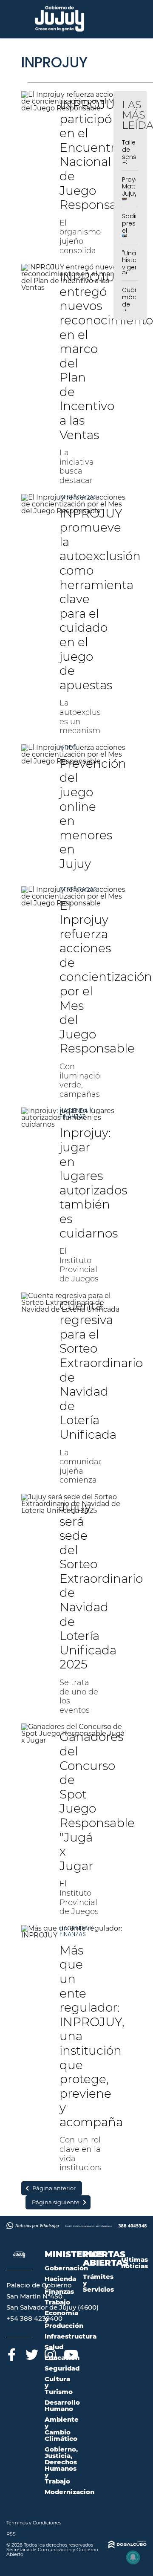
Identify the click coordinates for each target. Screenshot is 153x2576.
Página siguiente (56, 2202)
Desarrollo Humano (62, 2405)
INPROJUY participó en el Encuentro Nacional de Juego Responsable (97, 155)
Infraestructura (71, 2336)
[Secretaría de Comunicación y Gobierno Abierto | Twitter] (31, 2353)
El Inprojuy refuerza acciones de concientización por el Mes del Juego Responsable (106, 977)
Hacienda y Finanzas (76, 1113)
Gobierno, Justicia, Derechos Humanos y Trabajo (61, 2465)
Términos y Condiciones (34, 2523)
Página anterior (54, 2188)
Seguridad (62, 2368)
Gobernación (66, 2268)
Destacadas (78, 497)
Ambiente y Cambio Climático (62, 2429)
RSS (11, 2534)
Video (68, 747)
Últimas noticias (135, 2263)
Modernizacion (69, 2492)
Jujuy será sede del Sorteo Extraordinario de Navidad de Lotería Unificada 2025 (101, 1586)
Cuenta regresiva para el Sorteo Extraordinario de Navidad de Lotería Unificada (101, 1370)
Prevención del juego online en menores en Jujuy (93, 814)
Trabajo (57, 2302)
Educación (62, 2358)
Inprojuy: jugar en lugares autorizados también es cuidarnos (93, 1183)
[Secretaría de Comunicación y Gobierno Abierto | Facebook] (12, 2353)
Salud (54, 2347)
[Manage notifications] (133, 2557)
